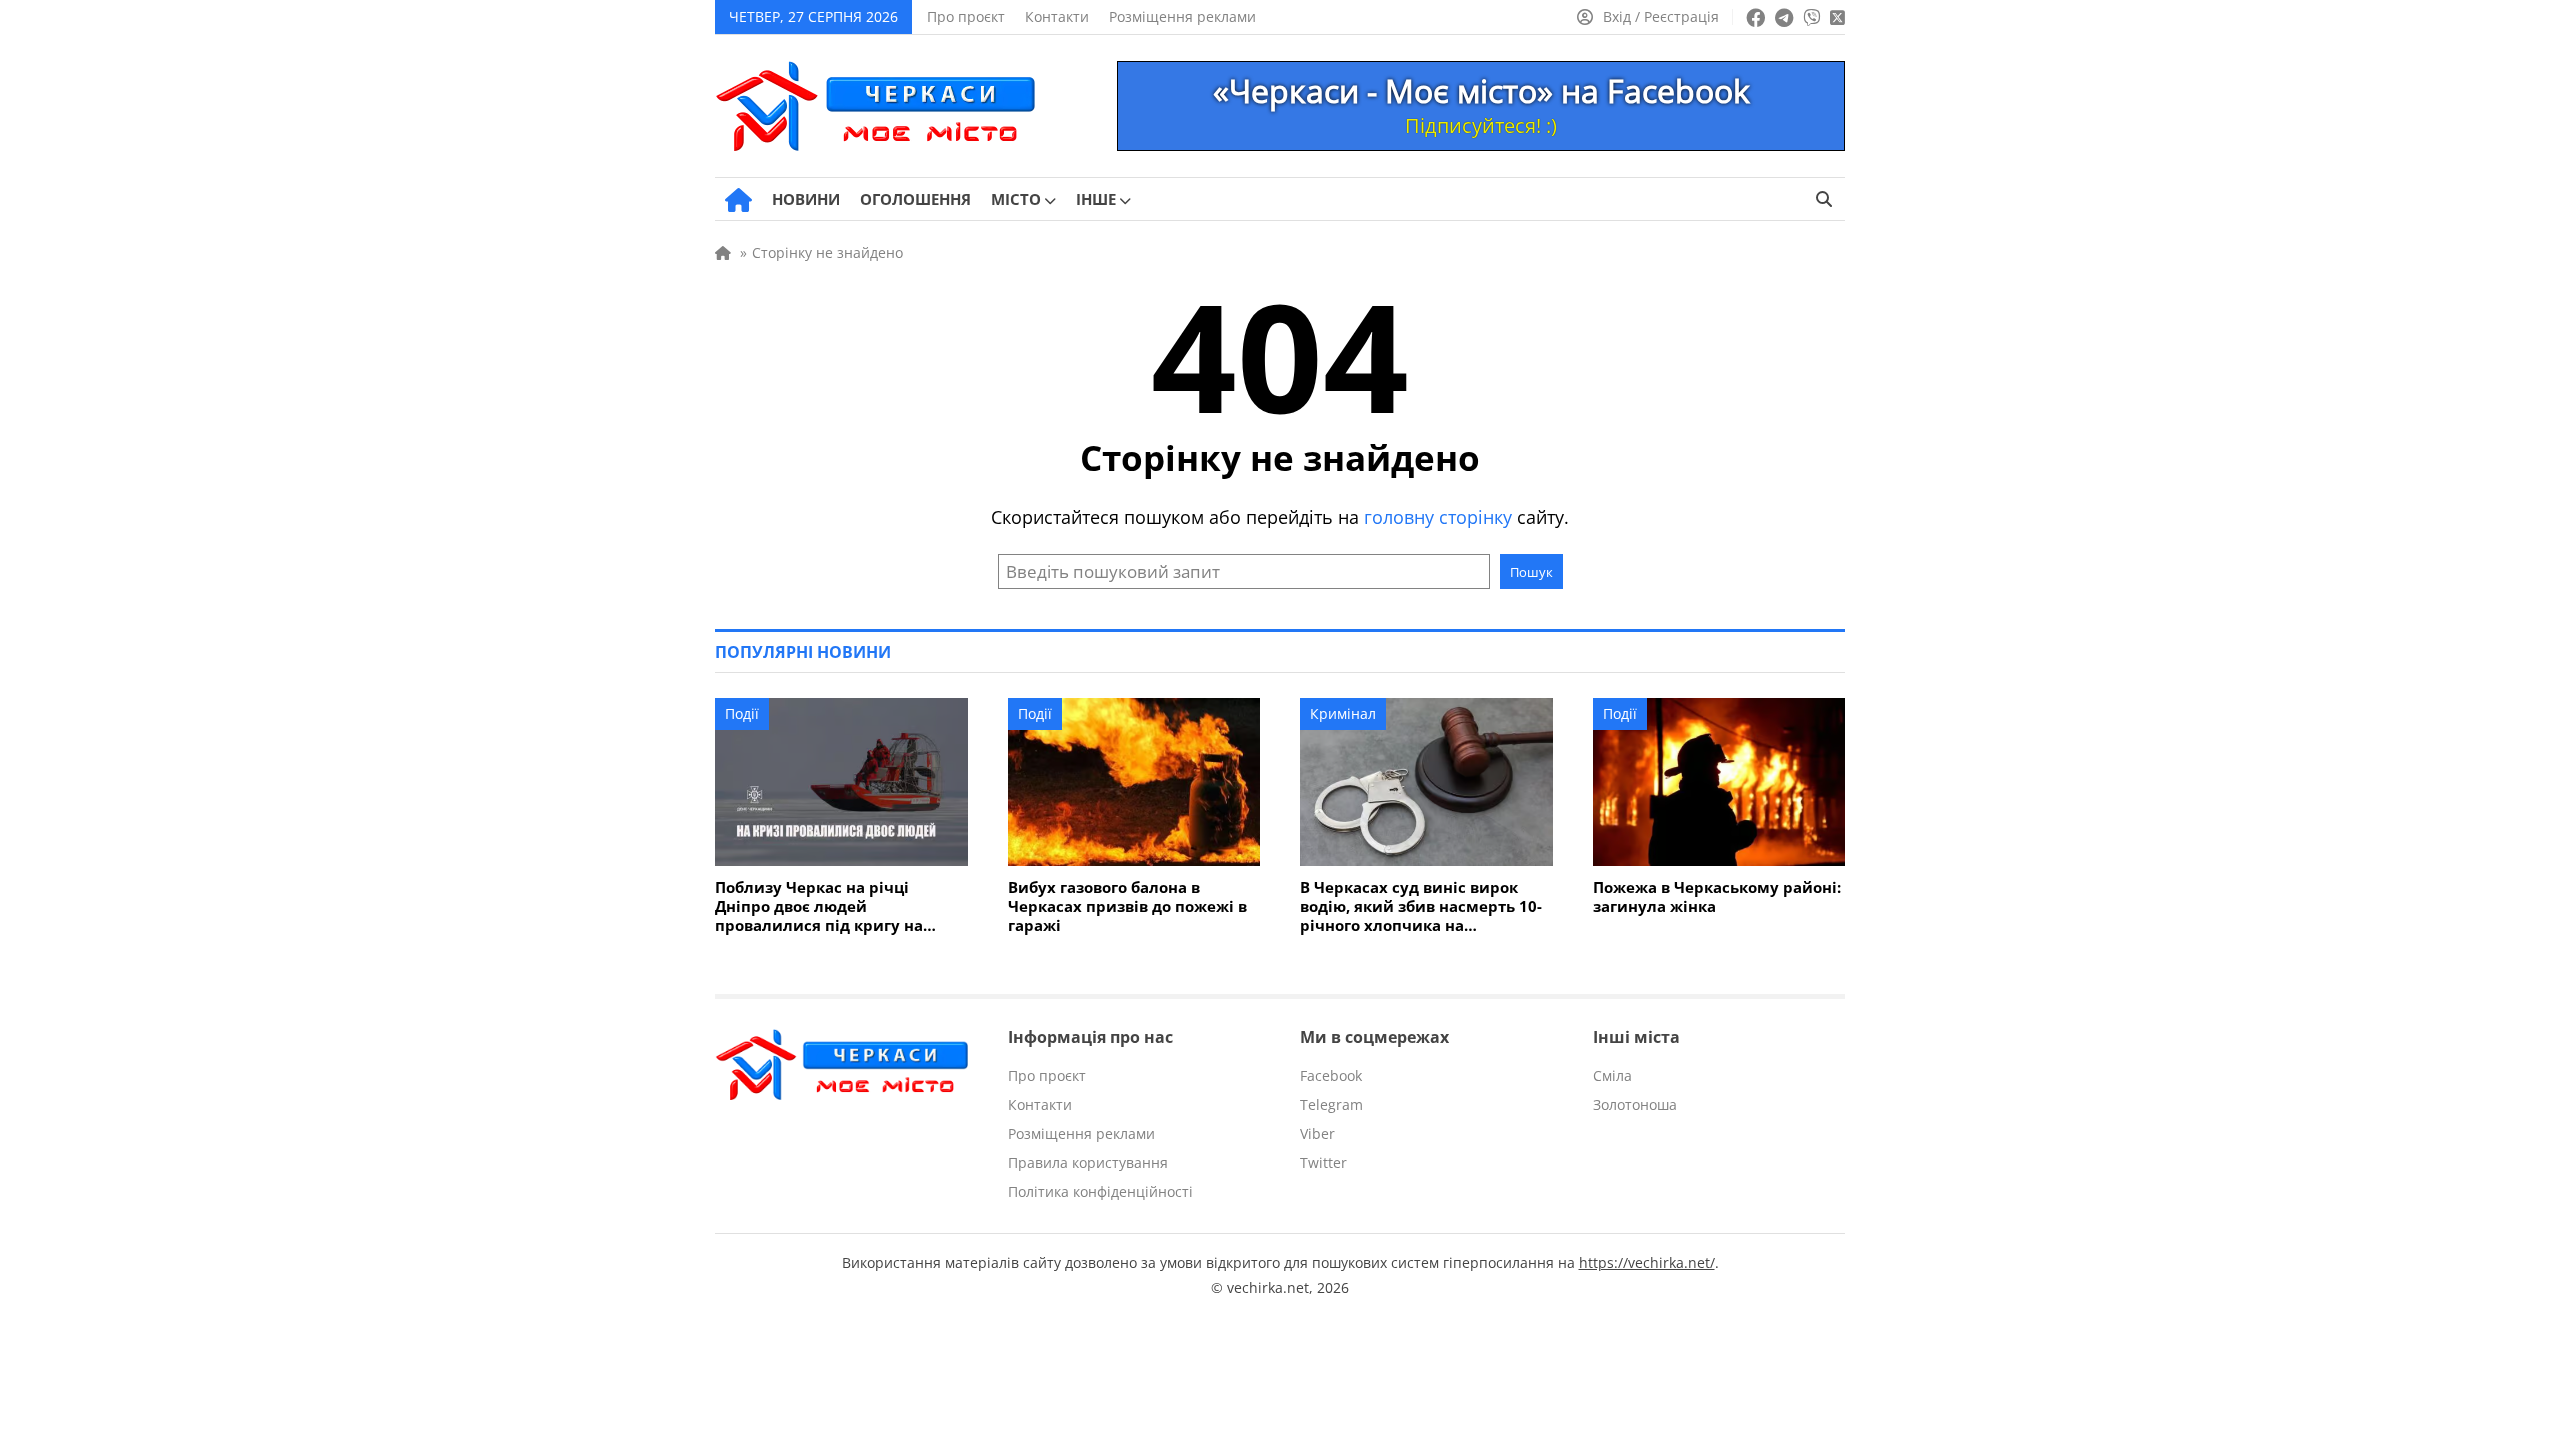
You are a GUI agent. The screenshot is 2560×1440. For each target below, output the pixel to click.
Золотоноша (1635, 1104)
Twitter (1323, 1162)
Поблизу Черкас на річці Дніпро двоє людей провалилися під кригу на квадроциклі (819, 906)
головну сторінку (1438, 517)
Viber (1317, 1133)
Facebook (1331, 1075)
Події (742, 713)
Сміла (1612, 1075)
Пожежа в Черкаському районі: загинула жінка (1717, 897)
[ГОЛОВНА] (738, 200)
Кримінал (1343, 713)
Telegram (1331, 1104)
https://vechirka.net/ (1647, 1262)
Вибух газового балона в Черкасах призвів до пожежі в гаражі (1127, 906)
